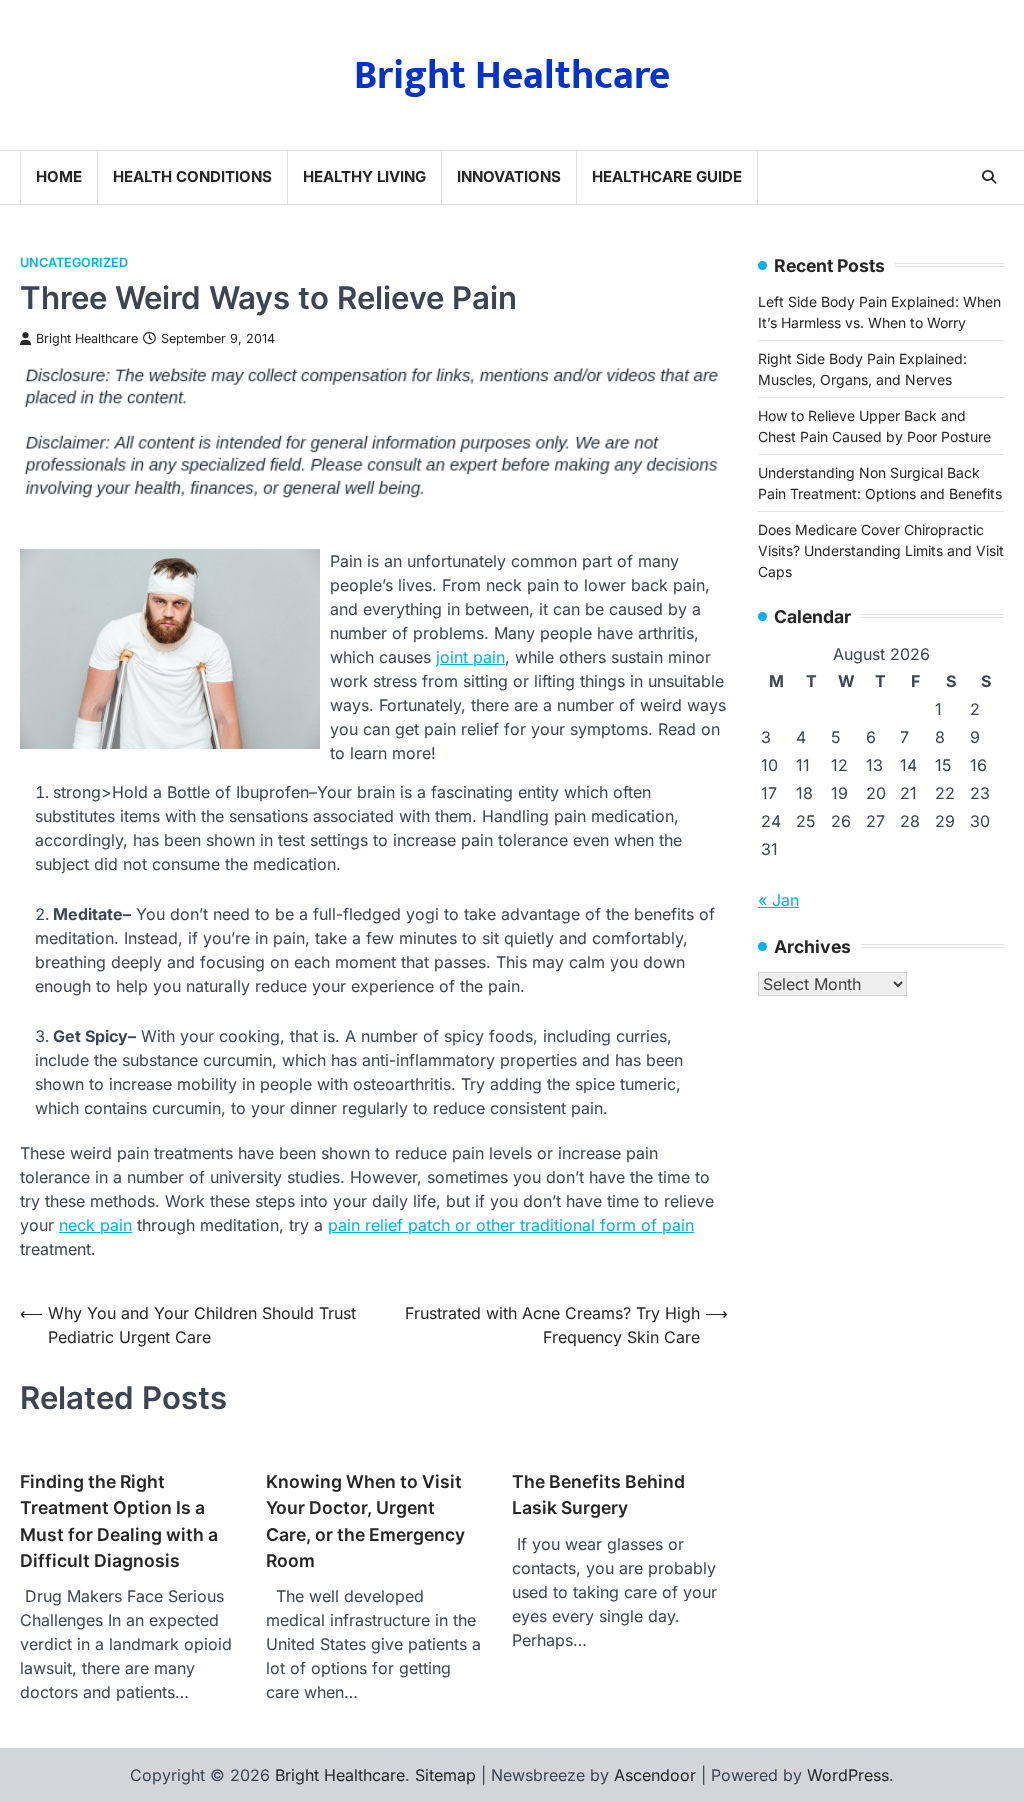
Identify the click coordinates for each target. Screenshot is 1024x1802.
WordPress (848, 1775)
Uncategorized (74, 262)
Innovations (509, 176)
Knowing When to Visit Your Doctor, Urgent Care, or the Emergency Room (365, 1521)
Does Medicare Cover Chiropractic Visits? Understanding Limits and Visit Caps (881, 550)
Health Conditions (192, 176)
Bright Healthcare (512, 76)
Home (59, 176)
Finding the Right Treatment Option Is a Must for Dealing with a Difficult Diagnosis (119, 1521)
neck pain (95, 1225)
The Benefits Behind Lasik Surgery (598, 1494)
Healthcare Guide (667, 176)
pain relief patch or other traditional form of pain (511, 1225)
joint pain (470, 657)
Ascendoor (655, 1775)
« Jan (778, 900)
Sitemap (445, 1775)
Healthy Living (364, 176)
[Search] (989, 177)
